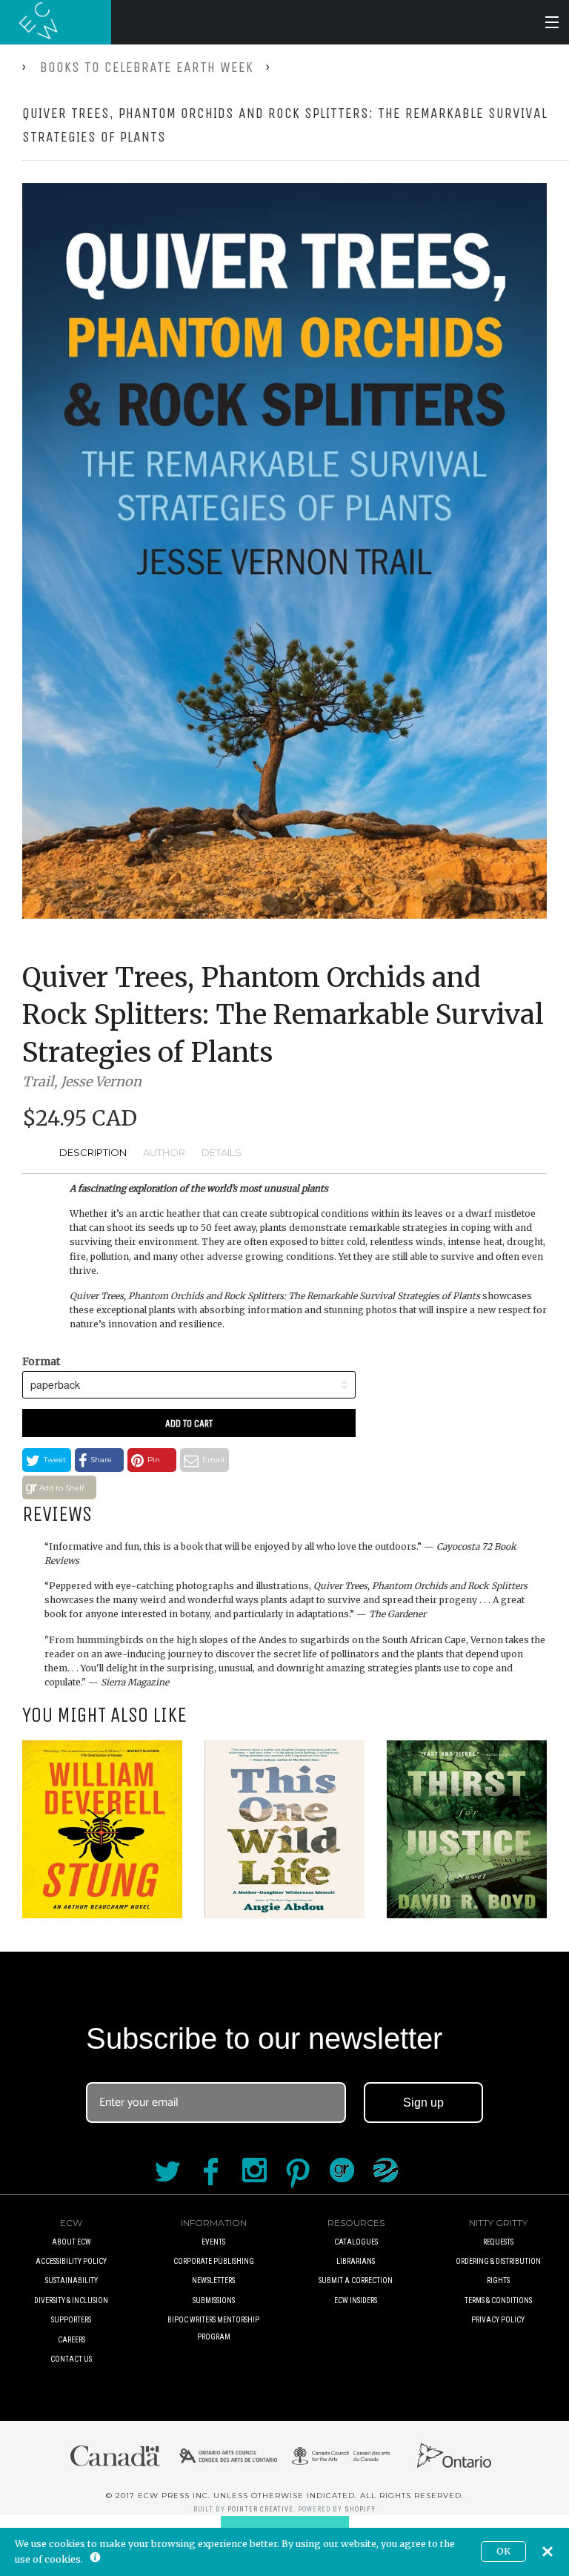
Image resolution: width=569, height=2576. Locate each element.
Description (93, 1152)
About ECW (71, 2242)
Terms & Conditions (498, 2301)
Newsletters (213, 2281)
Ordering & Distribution (498, 2261)
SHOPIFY (360, 2509)
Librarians (356, 2261)
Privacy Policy (498, 2320)
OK (503, 2551)
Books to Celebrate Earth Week (147, 67)
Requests (498, 2242)
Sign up (423, 2103)
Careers (71, 2340)
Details (222, 1152)
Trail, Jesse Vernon (82, 1081)
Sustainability (71, 2281)
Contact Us (71, 2359)
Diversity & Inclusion (71, 2301)
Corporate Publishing (214, 2261)
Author (164, 1152)
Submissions (214, 2301)
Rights (498, 2281)
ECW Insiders (356, 2301)
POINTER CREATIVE (260, 2509)
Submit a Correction (356, 2281)
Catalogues (356, 2242)
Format (41, 1361)
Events (213, 2242)
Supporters (71, 2320)
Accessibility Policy (71, 2261)
